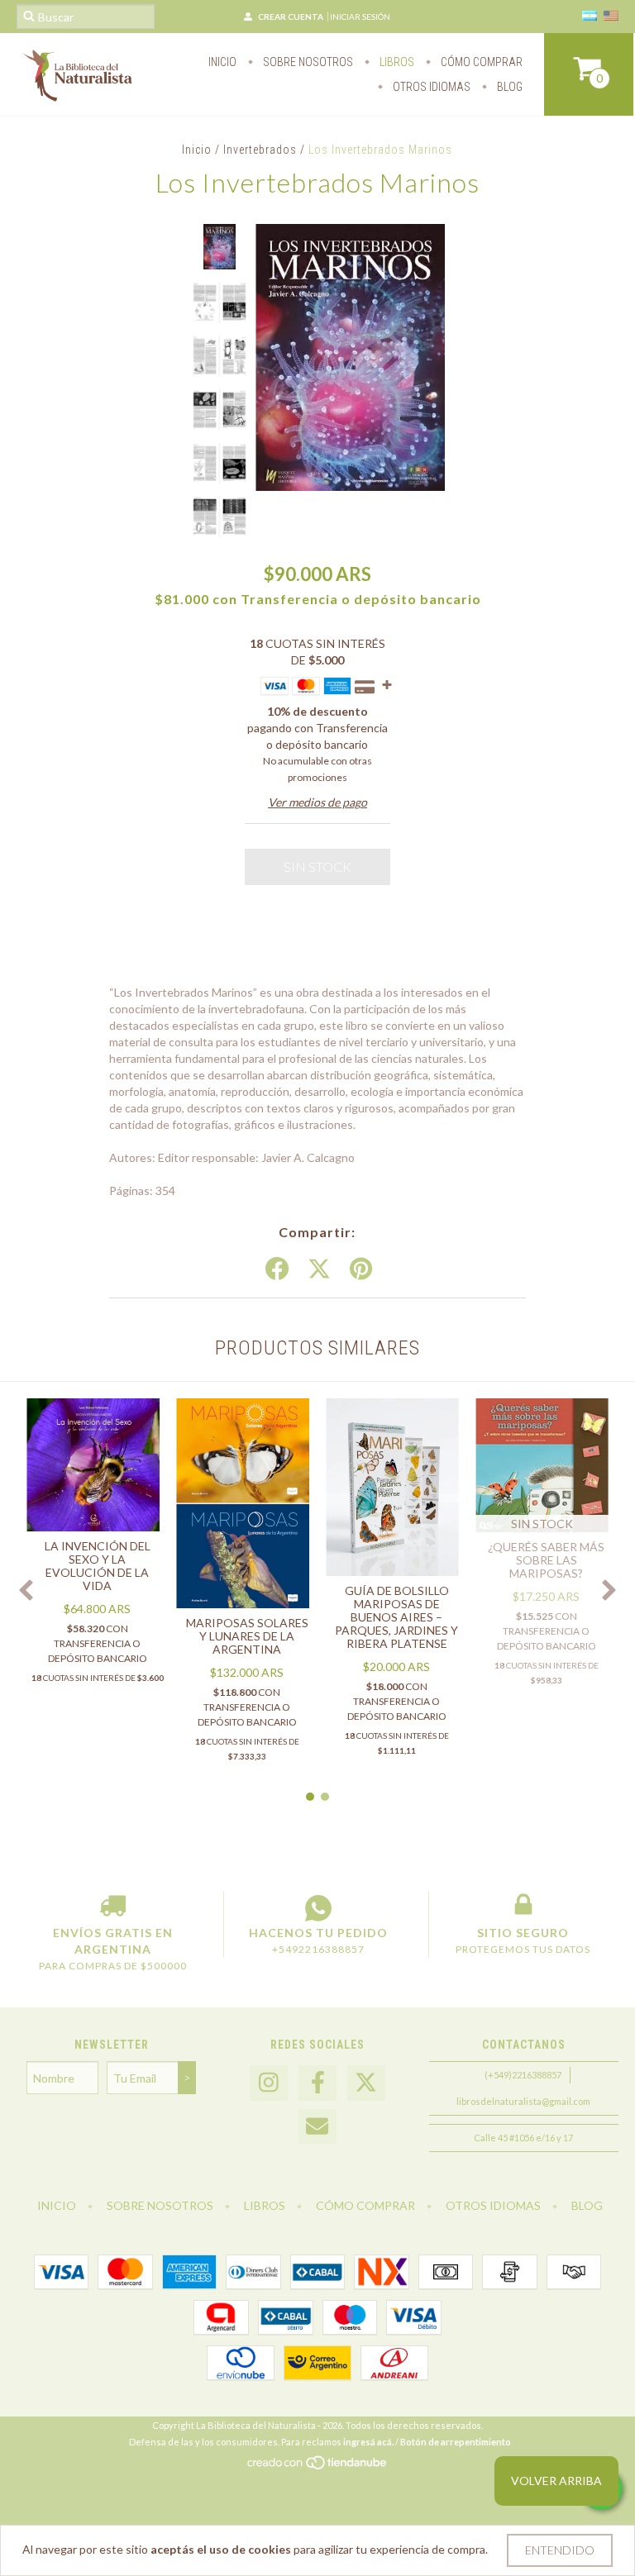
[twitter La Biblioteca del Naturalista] (366, 2083)
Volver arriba (556, 2481)
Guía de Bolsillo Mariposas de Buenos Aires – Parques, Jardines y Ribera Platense (396, 1617)
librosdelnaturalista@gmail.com (523, 2101)
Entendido (560, 2550)
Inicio (222, 62)
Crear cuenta (291, 17)
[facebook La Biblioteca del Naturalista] (317, 2083)
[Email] (317, 2127)
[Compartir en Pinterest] (361, 1269)
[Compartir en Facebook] (277, 1269)
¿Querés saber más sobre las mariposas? (546, 1560)
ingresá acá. (368, 2442)
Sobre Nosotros (307, 62)
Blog (508, 87)
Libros (396, 62)
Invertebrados (260, 150)
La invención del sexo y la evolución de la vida (98, 1566)
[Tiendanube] (318, 2467)
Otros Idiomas (430, 87)
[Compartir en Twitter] (319, 1269)
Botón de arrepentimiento (456, 2442)
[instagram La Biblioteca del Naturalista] (269, 2083)
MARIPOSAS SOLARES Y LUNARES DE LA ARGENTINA (247, 1636)
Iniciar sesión (360, 17)
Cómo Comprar (480, 62)
